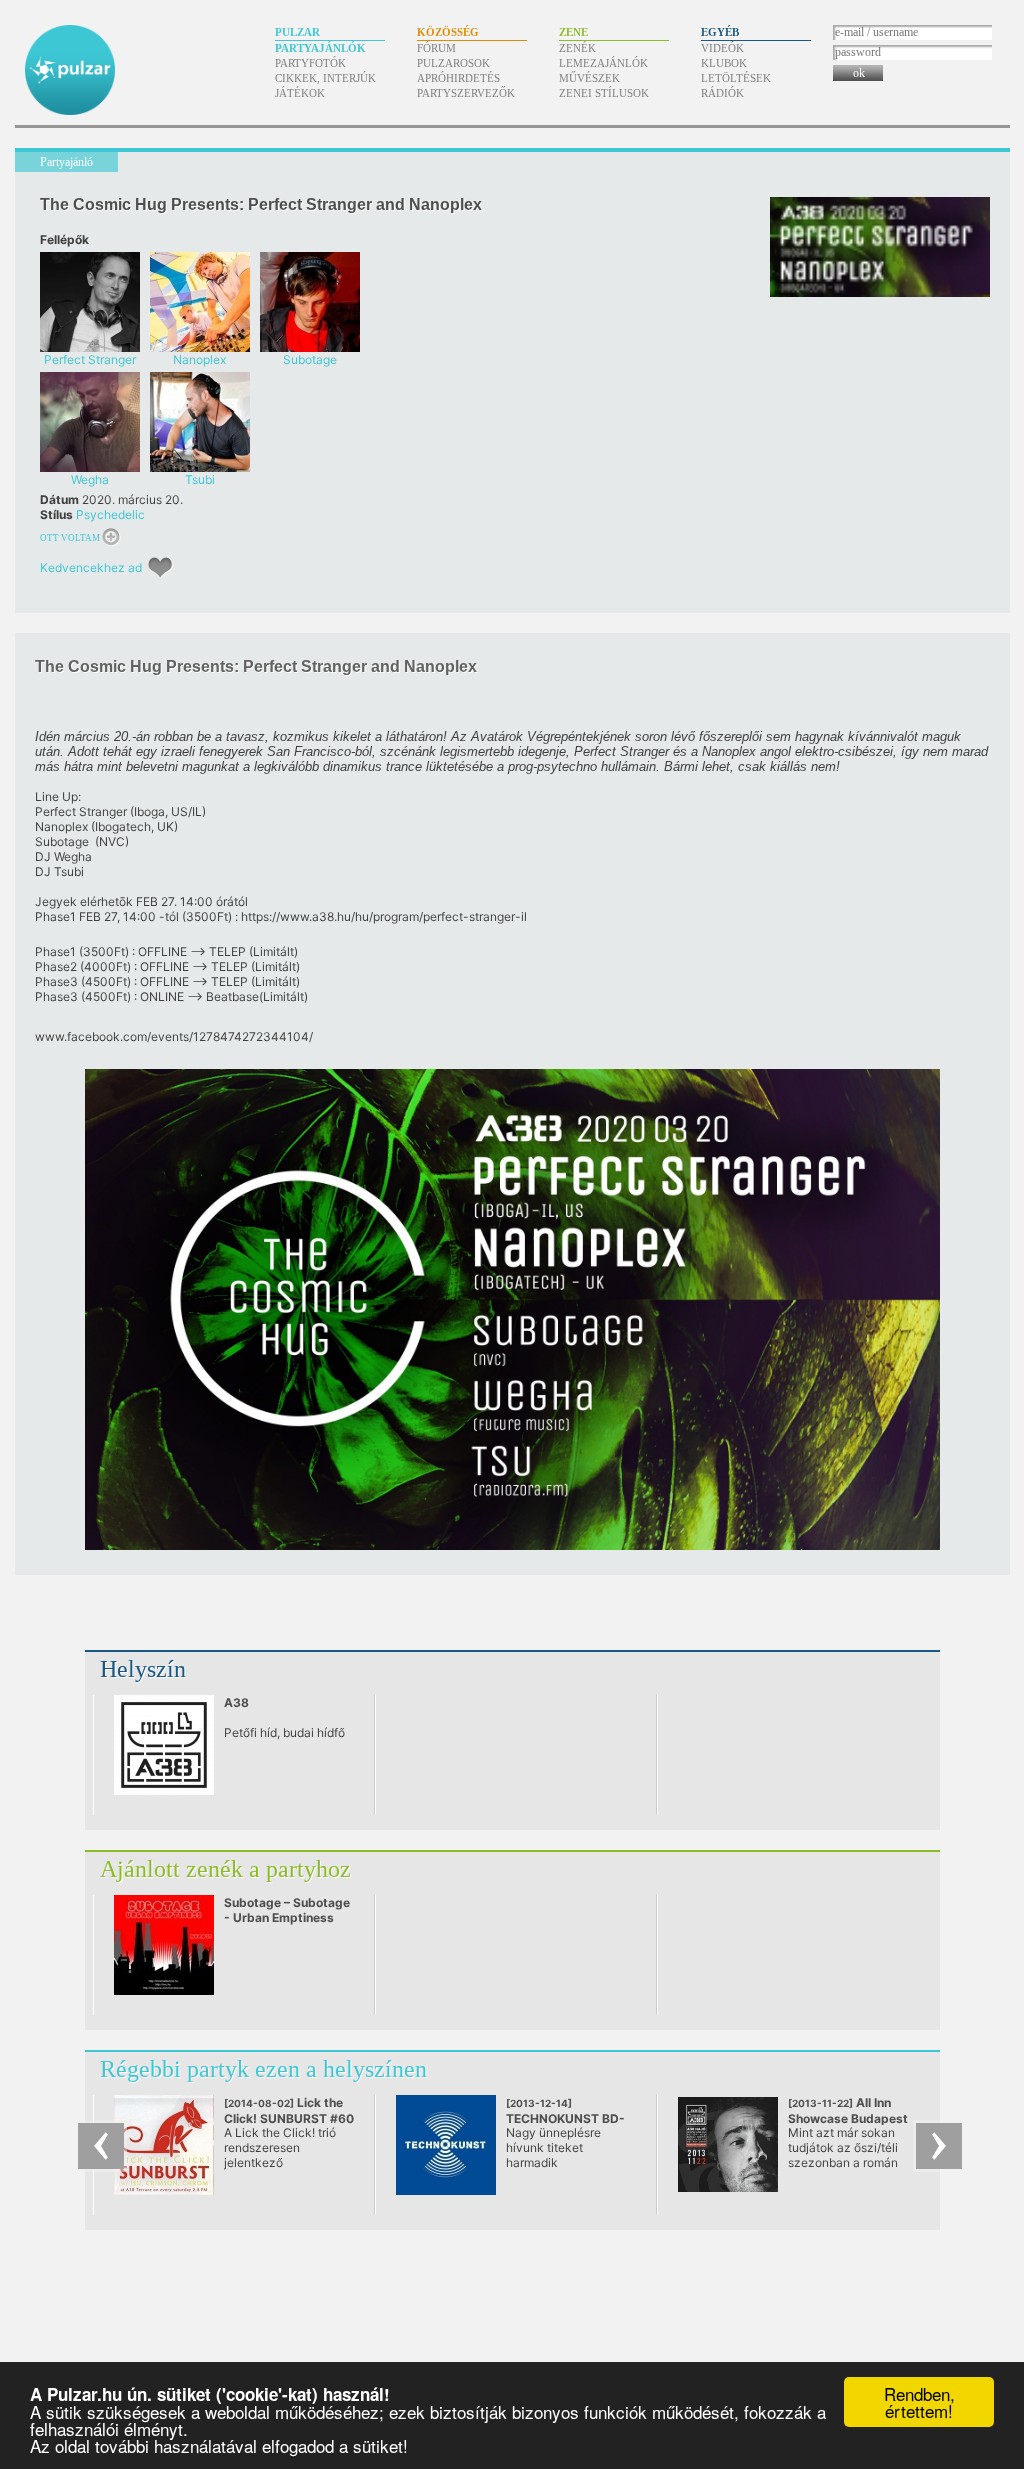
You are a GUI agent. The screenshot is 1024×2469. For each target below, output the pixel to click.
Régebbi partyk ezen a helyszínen (263, 2069)
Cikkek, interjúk (325, 78)
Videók (722, 48)
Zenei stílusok (604, 93)
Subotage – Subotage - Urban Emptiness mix (287, 1917)
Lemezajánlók (603, 63)
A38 (236, 1702)
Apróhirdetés (458, 78)
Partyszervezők (466, 93)
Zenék (577, 48)
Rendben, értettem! (919, 2402)
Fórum (436, 48)
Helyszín (143, 1669)
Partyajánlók (320, 48)
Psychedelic (110, 514)
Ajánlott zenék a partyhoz (225, 1869)
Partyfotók (310, 63)
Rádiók (722, 93)
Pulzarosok (453, 63)
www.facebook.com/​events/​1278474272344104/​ (174, 1036)
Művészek (589, 78)
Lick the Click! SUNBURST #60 (289, 2118)
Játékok (300, 93)
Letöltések (736, 78)
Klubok (724, 63)
